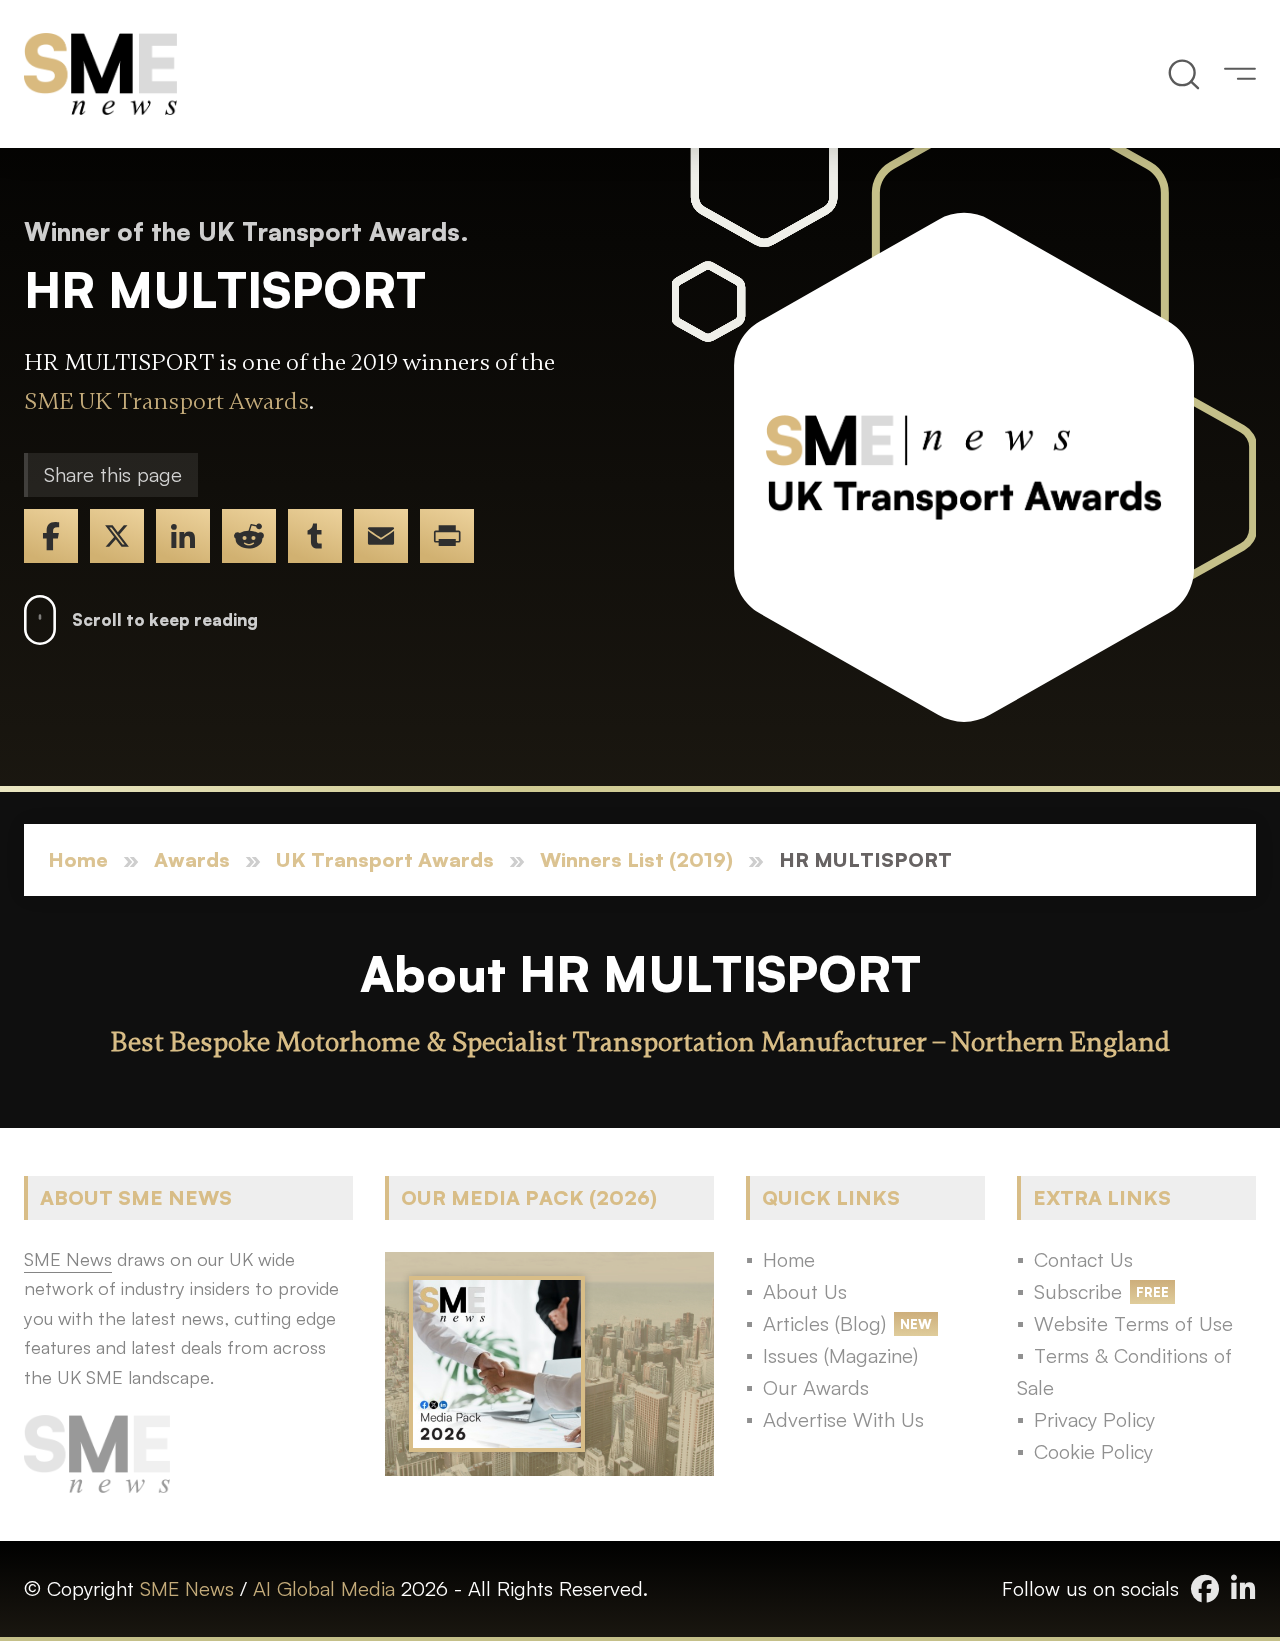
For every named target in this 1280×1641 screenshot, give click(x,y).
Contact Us (1083, 1259)
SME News (187, 1588)
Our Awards (816, 1387)
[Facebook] (51, 536)
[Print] (447, 536)
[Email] (381, 536)
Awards (192, 859)
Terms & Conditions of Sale (1124, 1371)
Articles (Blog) (824, 1323)
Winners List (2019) (636, 859)
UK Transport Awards (385, 859)
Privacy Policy (1094, 1419)
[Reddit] (249, 536)
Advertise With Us (843, 1419)
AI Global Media (324, 1588)
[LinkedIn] (183, 536)
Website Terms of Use (1133, 1323)
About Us (805, 1291)
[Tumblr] (315, 536)
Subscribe (1078, 1291)
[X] (117, 536)
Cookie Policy (1093, 1451)
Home (78, 859)
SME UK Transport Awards (166, 401)
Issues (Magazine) (840, 1355)
